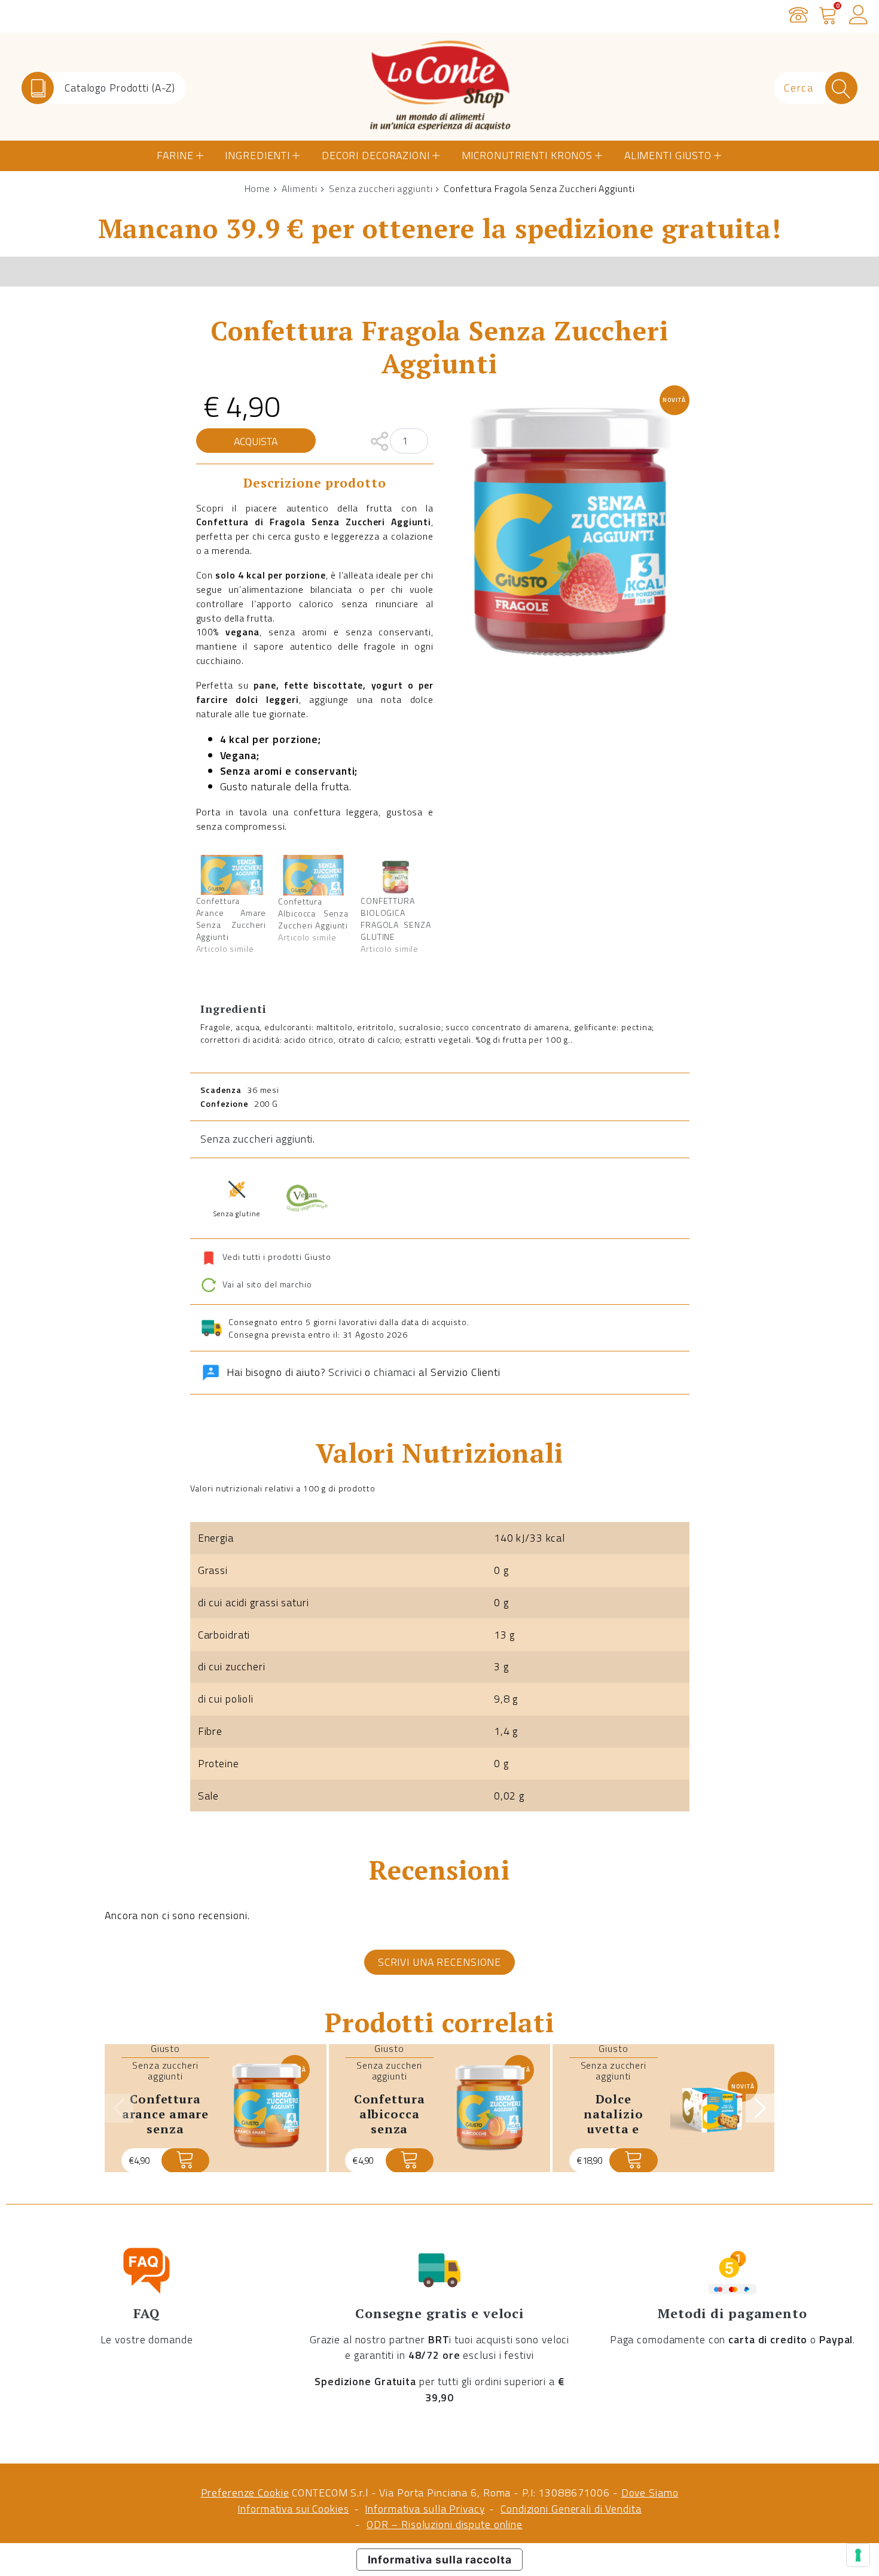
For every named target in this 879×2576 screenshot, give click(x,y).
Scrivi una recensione (439, 1962)
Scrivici (345, 1372)
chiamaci (395, 1372)
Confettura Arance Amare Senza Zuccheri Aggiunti (231, 919)
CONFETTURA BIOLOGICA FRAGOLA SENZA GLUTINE (396, 919)
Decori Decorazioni (376, 155)
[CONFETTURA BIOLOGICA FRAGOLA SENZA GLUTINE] (396, 875)
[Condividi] (379, 440)
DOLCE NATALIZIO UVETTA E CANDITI (614, 2121)
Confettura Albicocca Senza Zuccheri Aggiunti (313, 913)
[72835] (633, 2161)
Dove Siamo (650, 2493)
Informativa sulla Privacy (425, 2509)
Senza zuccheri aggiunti (381, 188)
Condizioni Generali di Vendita (571, 2509)
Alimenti (300, 188)
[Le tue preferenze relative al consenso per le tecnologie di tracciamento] (858, 2555)
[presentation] (119, 2108)
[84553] (185, 2161)
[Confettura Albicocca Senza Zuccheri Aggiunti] (313, 875)
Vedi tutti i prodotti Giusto (277, 1257)
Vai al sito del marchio (266, 1284)
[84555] (410, 2161)
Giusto (165, 2048)
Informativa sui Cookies (293, 2509)
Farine (175, 155)
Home (258, 188)
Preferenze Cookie (245, 2493)
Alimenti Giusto (668, 155)
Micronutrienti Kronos (527, 155)
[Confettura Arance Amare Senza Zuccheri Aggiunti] (231, 875)
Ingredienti (257, 155)
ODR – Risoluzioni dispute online (445, 2524)
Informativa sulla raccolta (440, 2560)
